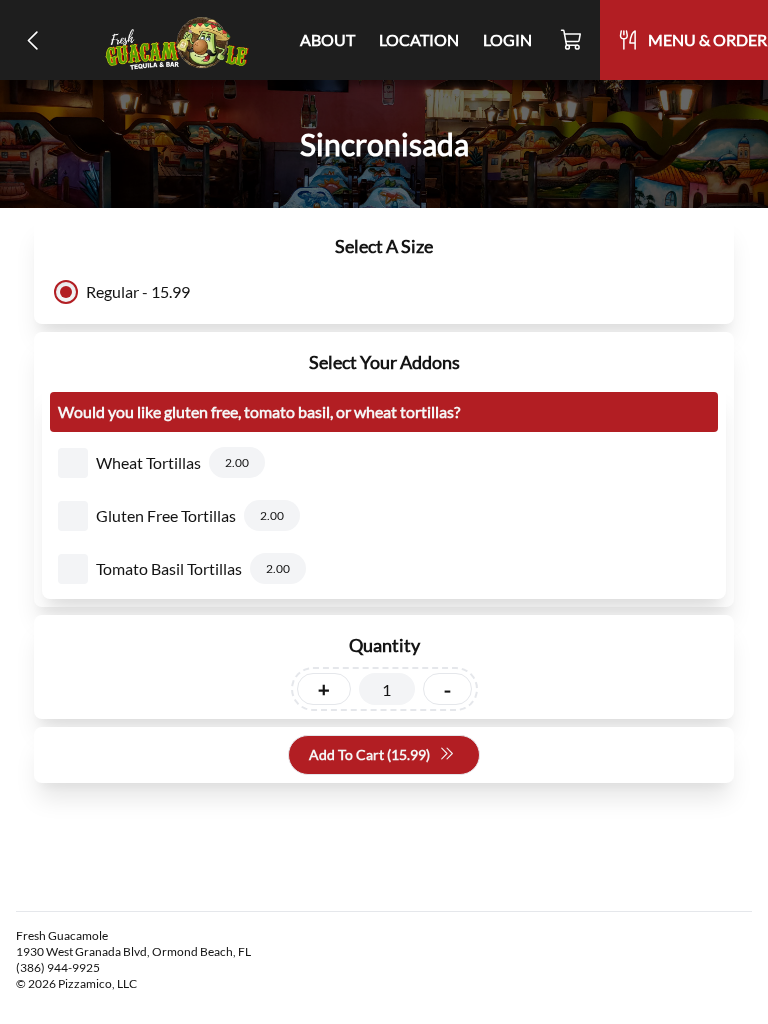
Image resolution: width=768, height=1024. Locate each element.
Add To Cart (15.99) (369, 754)
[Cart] (572, 40)
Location (419, 39)
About (327, 39)
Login (507, 39)
